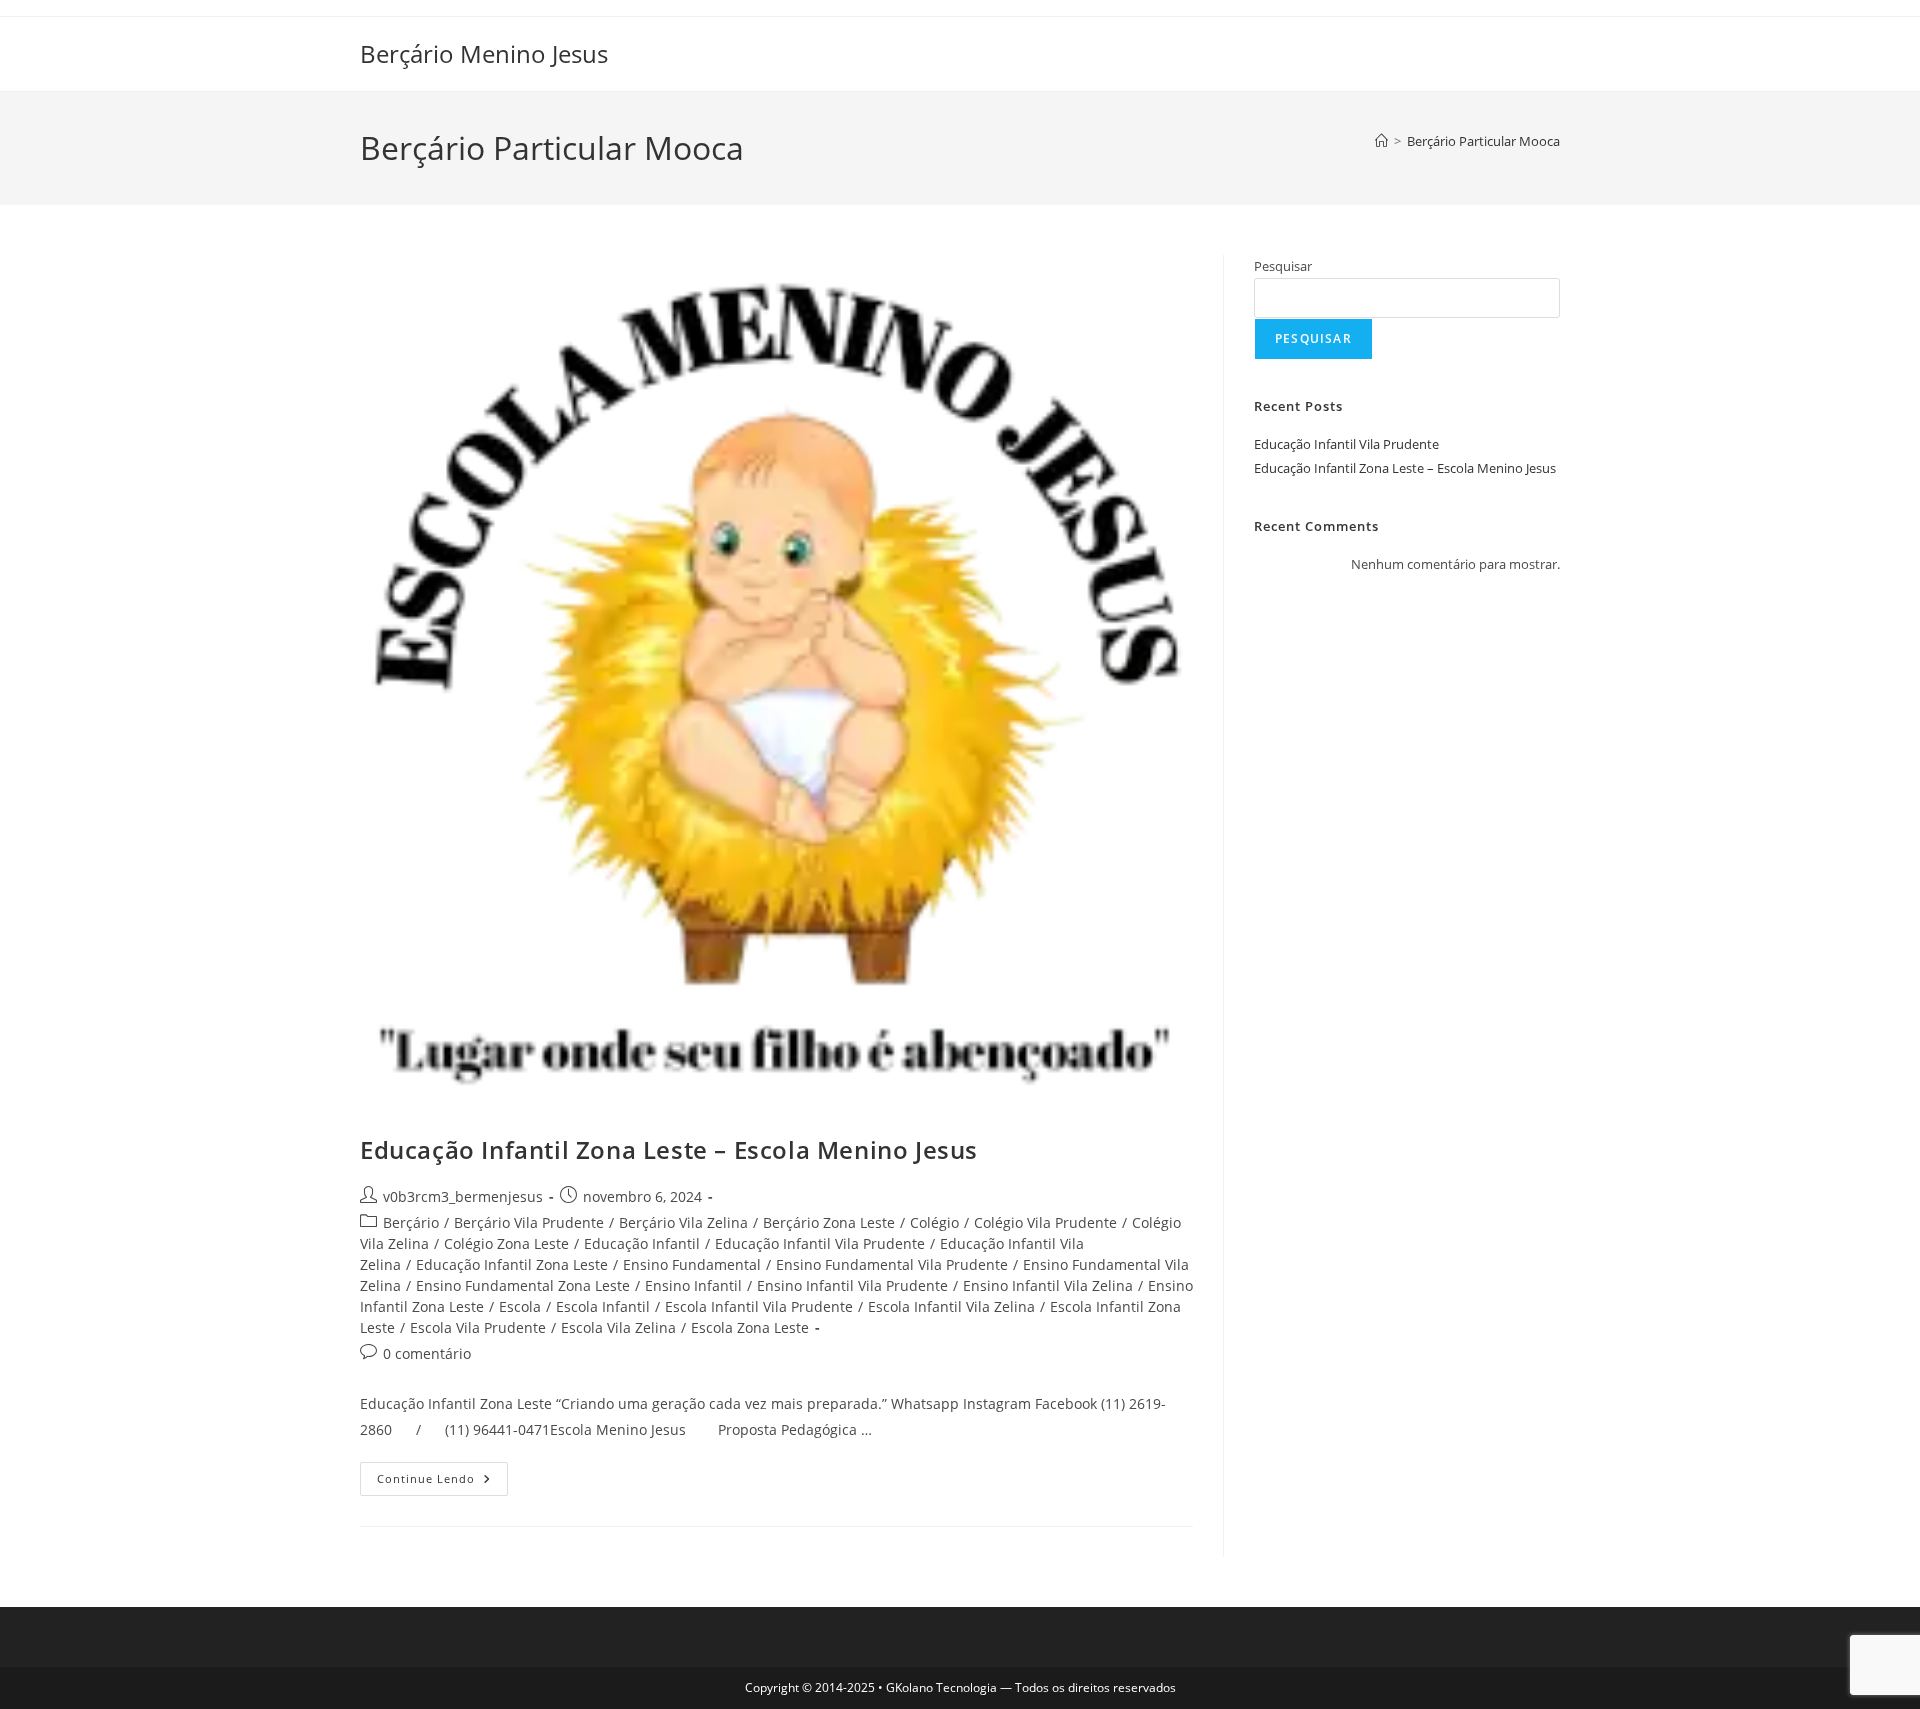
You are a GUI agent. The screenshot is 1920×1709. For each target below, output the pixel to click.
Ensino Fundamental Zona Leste (523, 1285)
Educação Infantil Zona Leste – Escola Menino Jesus (669, 1149)
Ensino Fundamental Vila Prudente (892, 1264)
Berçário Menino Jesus (484, 53)
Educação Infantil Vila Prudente (820, 1243)
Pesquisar (1283, 266)
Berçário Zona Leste (829, 1222)
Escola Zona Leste (750, 1327)
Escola (520, 1306)
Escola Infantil (603, 1306)
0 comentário (427, 1353)
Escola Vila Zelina (618, 1327)
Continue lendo (442, 1482)
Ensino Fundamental (692, 1264)
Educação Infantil (642, 1243)
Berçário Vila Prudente (529, 1222)
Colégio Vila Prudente (1045, 1222)
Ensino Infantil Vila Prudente (852, 1285)
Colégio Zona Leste (506, 1243)
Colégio (934, 1222)
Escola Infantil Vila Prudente (759, 1306)
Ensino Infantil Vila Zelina (1048, 1285)
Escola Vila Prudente (478, 1327)
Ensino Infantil (693, 1285)
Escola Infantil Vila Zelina (951, 1306)
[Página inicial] (1381, 141)
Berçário (411, 1222)
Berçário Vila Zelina (683, 1222)
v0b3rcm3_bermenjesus (463, 1196)
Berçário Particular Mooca (1483, 141)
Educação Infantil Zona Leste (512, 1264)
